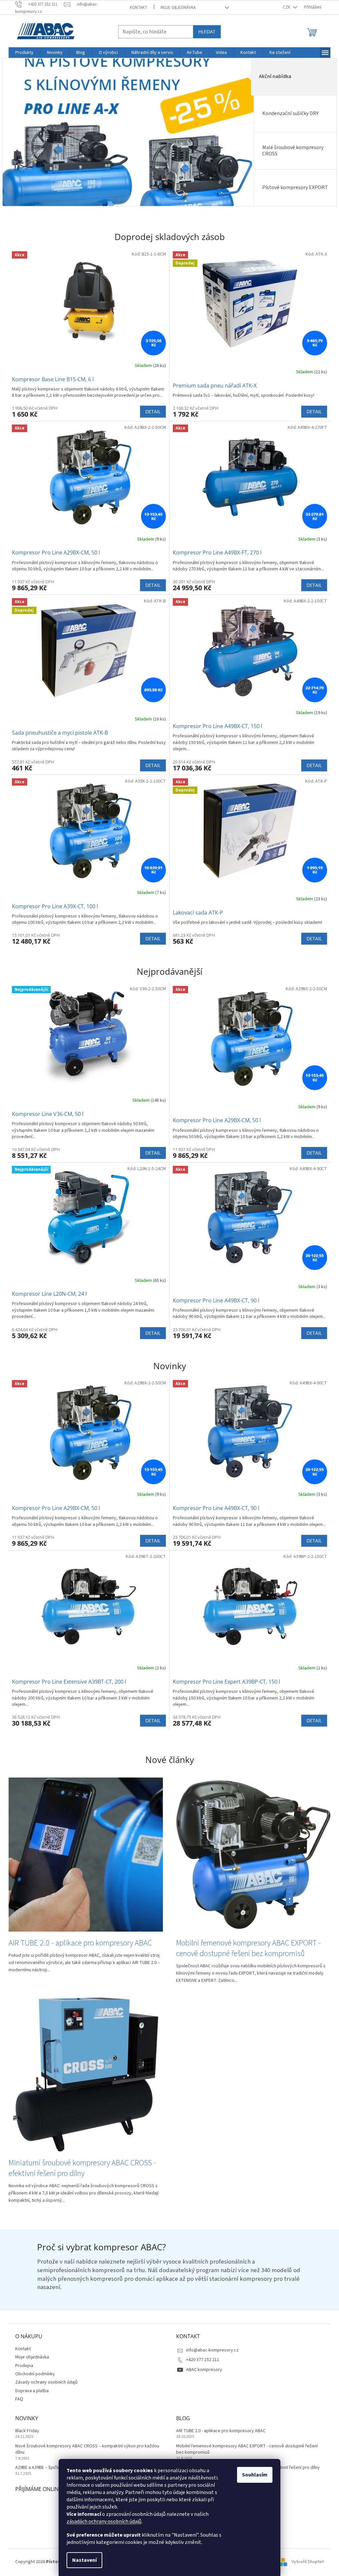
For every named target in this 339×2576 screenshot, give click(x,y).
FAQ (17, 2399)
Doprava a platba (30, 2391)
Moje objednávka (176, 8)
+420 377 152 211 (200, 2360)
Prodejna (22, 2366)
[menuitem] (22, 53)
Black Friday (25, 2431)
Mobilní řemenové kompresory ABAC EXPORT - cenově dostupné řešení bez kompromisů (245, 2449)
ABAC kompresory (202, 2370)
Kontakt (136, 8)
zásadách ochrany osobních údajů (102, 2521)
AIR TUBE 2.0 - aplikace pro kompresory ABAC (218, 2431)
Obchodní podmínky (33, 2374)
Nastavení (82, 2560)
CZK (285, 7)
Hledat (205, 32)
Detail (151, 411)
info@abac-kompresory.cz (210, 2350)
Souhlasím (252, 2475)
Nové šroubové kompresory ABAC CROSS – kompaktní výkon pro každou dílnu (85, 2449)
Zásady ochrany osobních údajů (44, 2382)
